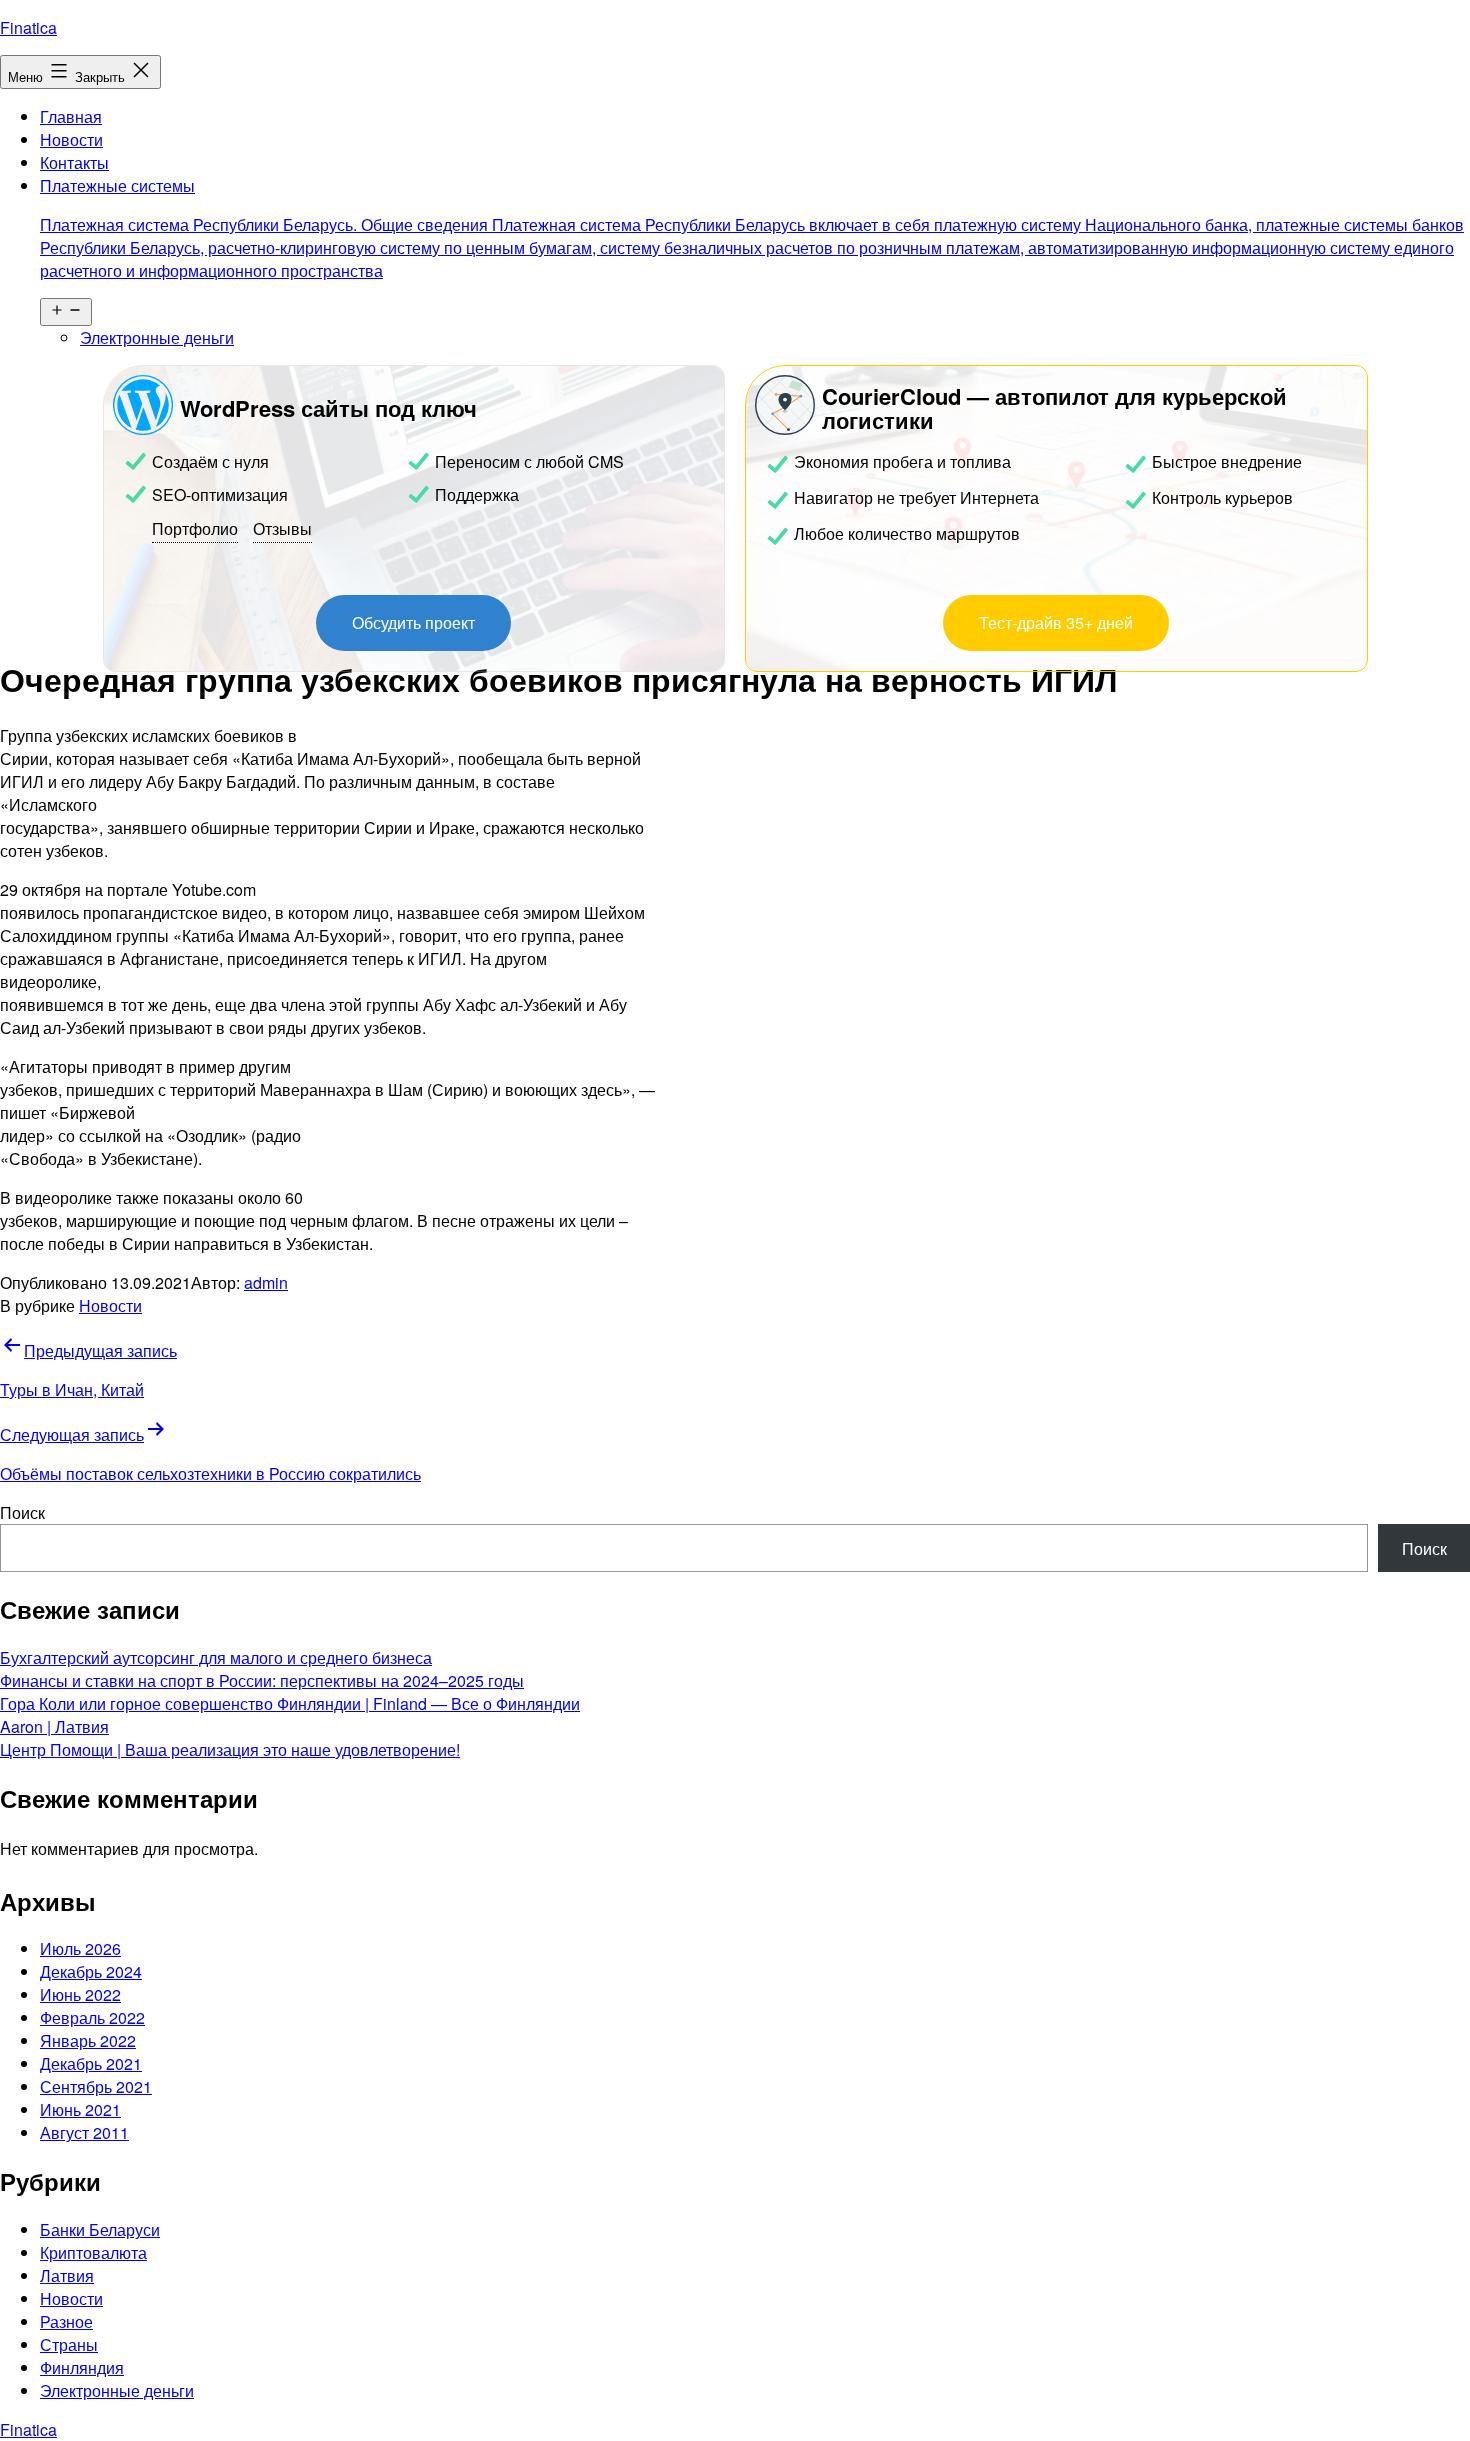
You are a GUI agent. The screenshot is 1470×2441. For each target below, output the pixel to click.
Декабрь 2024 (91, 1971)
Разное (66, 2321)
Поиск (22, 1512)
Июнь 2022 (80, 1994)
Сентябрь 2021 (96, 2086)
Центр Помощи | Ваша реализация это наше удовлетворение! (230, 1749)
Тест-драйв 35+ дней (1056, 622)
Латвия (67, 2275)
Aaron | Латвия (54, 1726)
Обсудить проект (413, 622)
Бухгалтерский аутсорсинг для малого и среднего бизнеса (216, 1657)
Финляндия (82, 2367)
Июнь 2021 (80, 2109)
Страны (69, 2344)
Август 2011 (84, 2132)
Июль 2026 (80, 1948)
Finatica (28, 27)
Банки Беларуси (100, 2229)
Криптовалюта (93, 2252)
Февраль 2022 (92, 2017)
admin (266, 1282)
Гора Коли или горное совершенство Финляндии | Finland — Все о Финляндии (290, 1703)
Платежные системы (752, 228)
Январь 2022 (88, 2040)
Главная (71, 116)
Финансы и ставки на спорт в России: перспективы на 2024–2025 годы (262, 1680)
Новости (71, 139)
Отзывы (282, 528)
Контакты (74, 162)
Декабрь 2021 (91, 2063)
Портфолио (195, 528)
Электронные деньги (157, 337)
